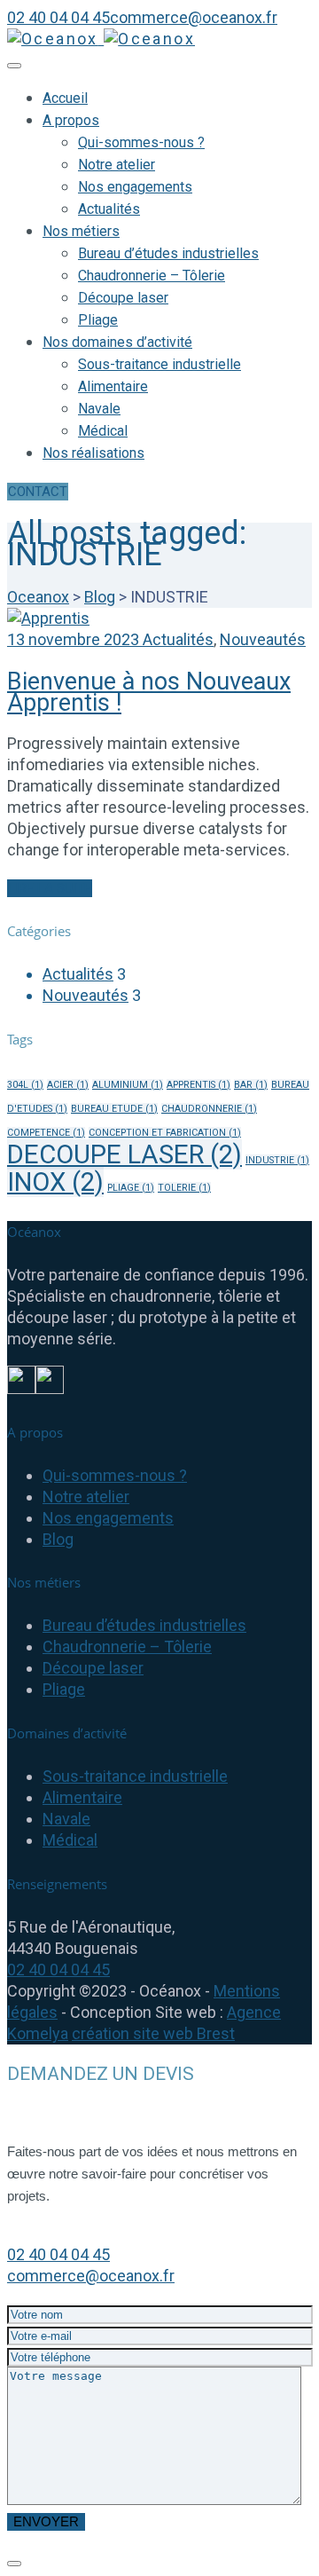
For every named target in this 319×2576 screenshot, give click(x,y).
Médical (103, 431)
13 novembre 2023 (75, 639)
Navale (99, 409)
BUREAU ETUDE (114, 1109)
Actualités (109, 209)
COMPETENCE (46, 1133)
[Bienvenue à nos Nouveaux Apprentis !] (48, 618)
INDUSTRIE (277, 1160)
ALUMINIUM (128, 1085)
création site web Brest (153, 2033)
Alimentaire (113, 386)
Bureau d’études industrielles (168, 253)
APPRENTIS (198, 1085)
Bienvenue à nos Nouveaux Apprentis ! (149, 692)
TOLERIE (184, 1188)
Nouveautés (263, 639)
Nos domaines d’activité (117, 342)
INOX (55, 1182)
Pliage (98, 320)
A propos (71, 120)
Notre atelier (117, 165)
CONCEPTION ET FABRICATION (165, 1133)
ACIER (68, 1085)
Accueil (65, 98)
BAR (251, 1085)
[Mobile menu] (14, 66)
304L (25, 1085)
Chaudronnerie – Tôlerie (152, 276)
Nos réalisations (93, 453)
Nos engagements (135, 187)
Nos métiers (81, 231)
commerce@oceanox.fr (91, 2276)
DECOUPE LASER (124, 1154)
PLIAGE (131, 1188)
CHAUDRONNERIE (209, 1109)
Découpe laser (123, 298)
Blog (58, 1539)
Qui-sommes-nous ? (141, 142)
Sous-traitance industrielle (159, 364)
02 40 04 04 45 (58, 1969)
